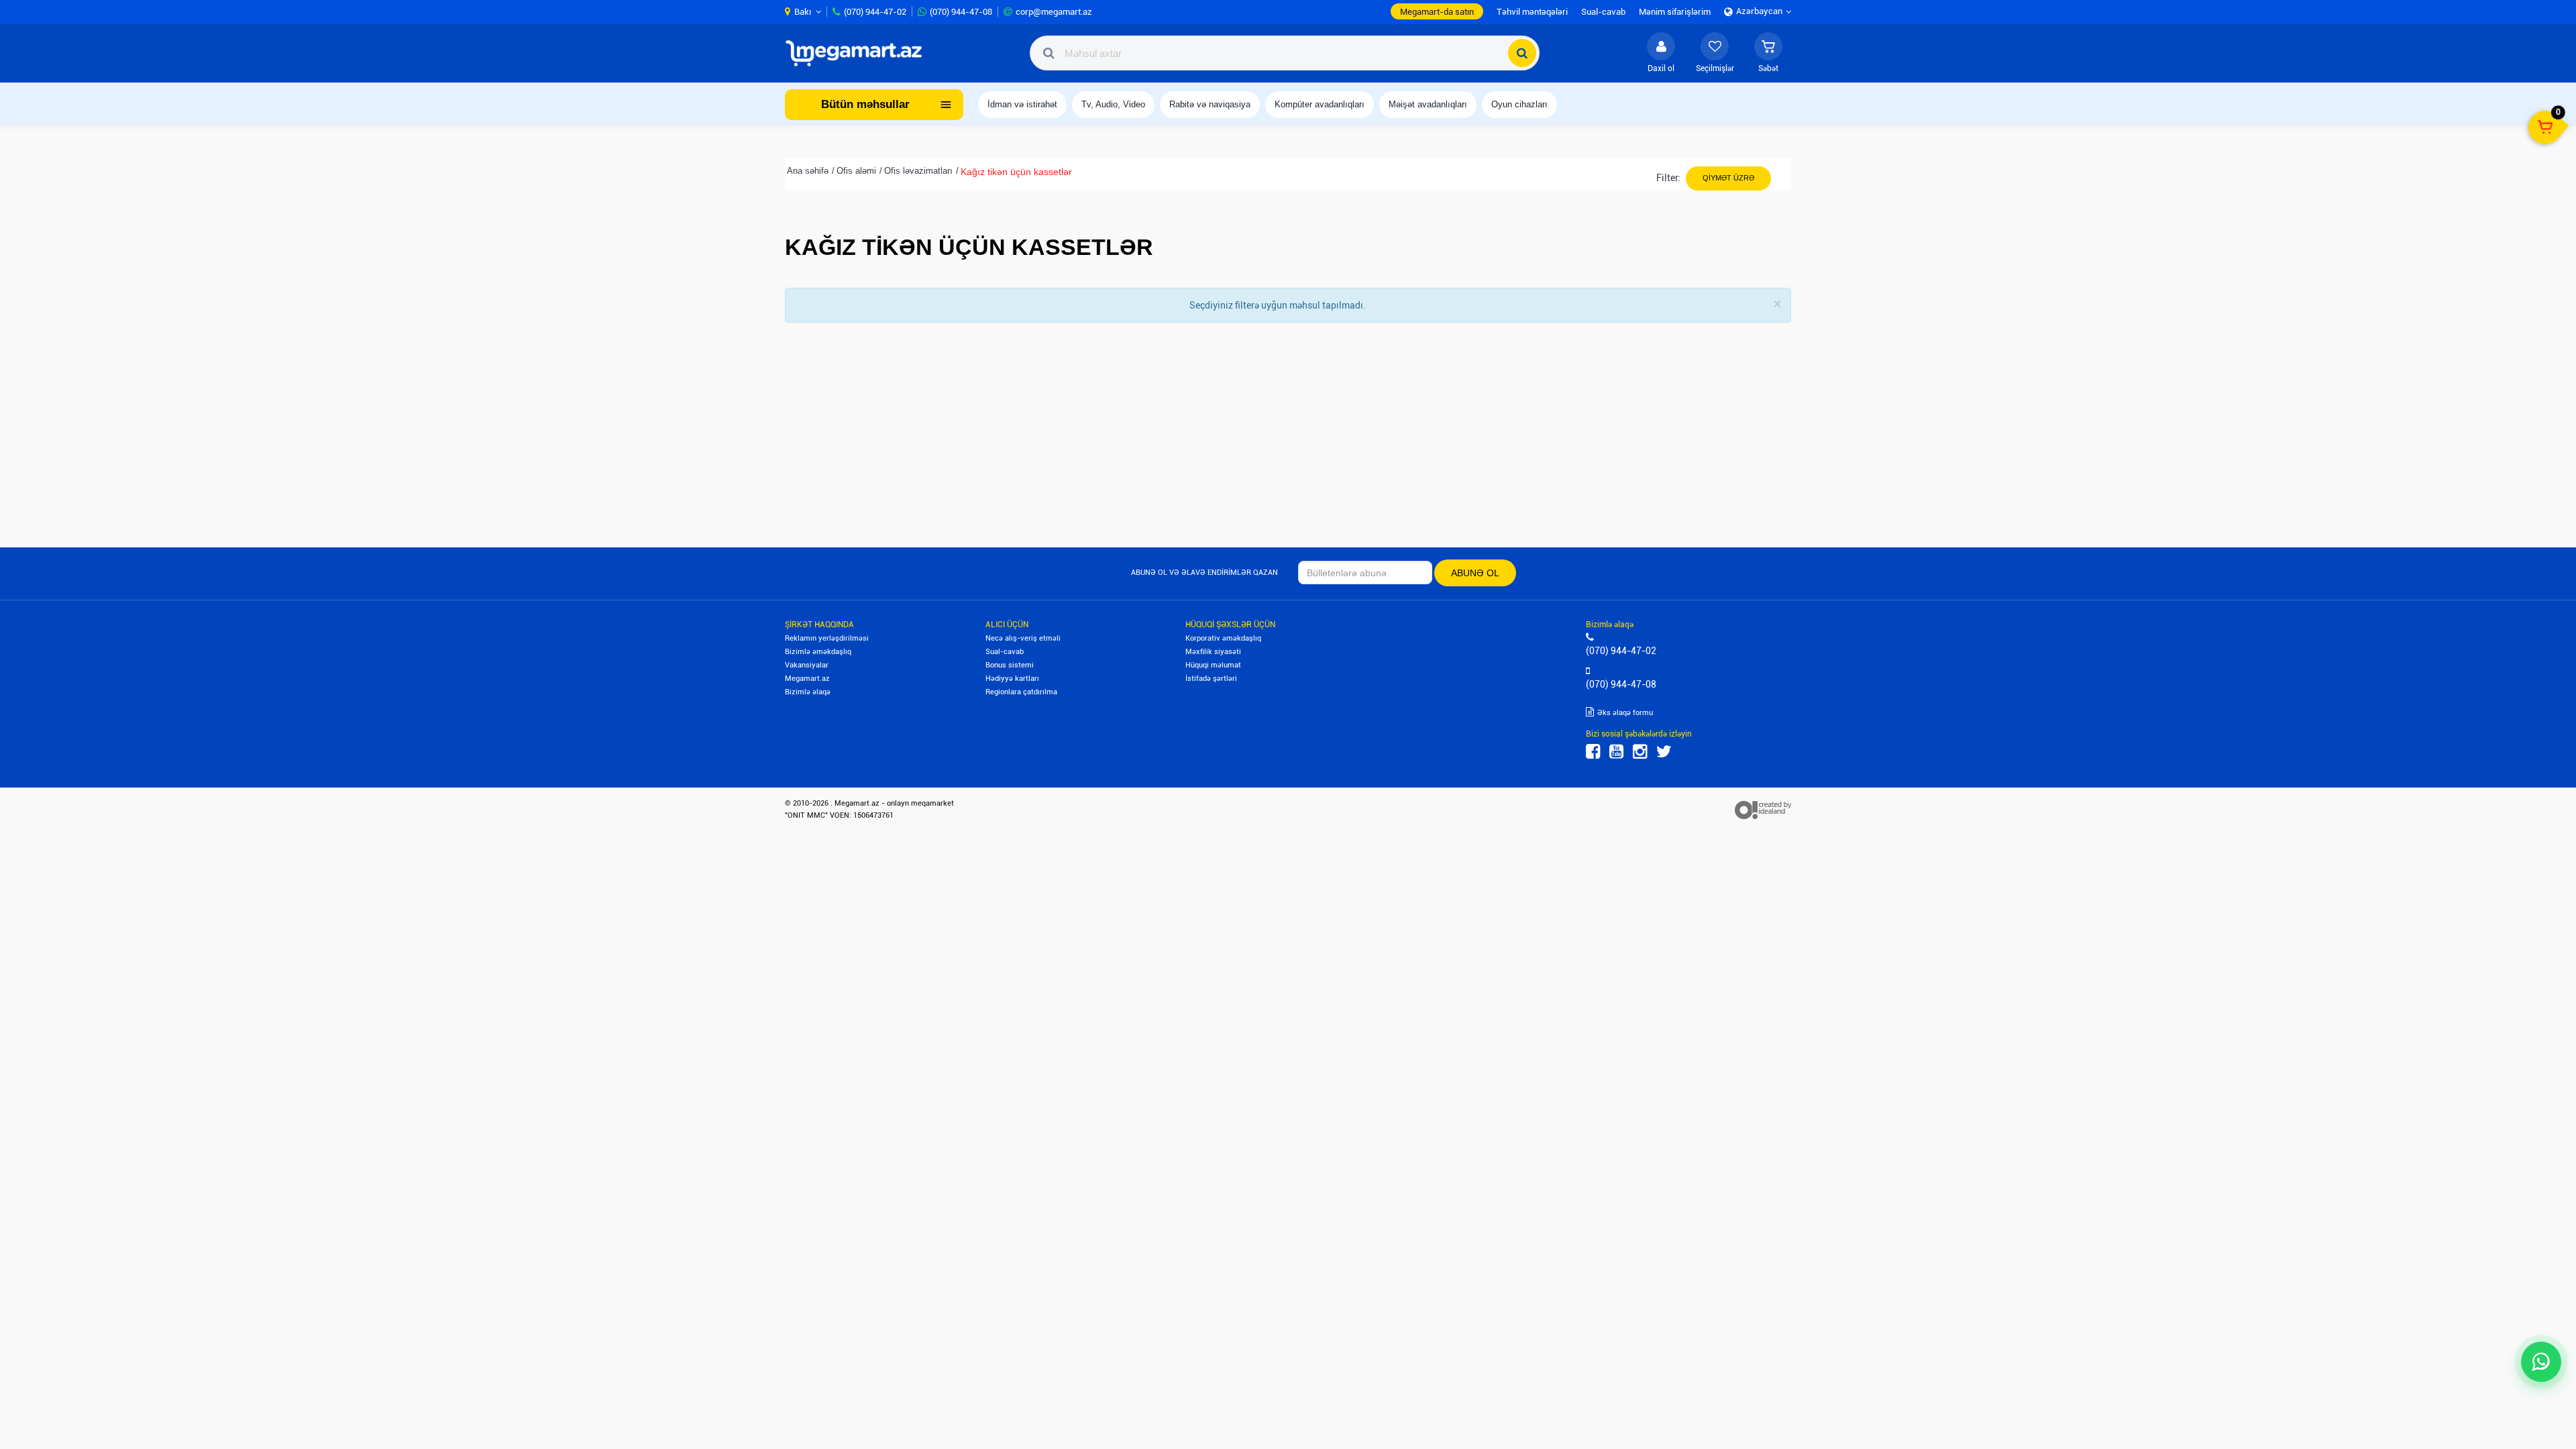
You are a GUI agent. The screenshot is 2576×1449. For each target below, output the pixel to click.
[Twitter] (1664, 752)
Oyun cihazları (1519, 104)
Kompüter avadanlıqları (1320, 104)
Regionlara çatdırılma (1021, 692)
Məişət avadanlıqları (1428, 104)
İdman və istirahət (1022, 104)
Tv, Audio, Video (1113, 104)
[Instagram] (1640, 752)
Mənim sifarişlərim (1675, 12)
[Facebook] (1593, 752)
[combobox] (1285, 53)
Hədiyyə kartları (1012, 679)
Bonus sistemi (1010, 665)
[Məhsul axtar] (1522, 53)
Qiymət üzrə (1728, 178)
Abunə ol (1475, 573)
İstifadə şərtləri (1211, 679)
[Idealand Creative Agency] (1763, 809)
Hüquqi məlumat (1213, 665)
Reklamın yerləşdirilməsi (827, 638)
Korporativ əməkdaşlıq (1223, 638)
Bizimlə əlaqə (808, 692)
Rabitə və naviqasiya (1210, 104)
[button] (1768, 53)
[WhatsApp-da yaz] (2541, 1362)
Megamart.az (807, 679)
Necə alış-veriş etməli (1023, 638)
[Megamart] (858, 53)
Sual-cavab (1005, 652)
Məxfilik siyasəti (1213, 652)
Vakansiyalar (807, 665)
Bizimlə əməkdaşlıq (818, 652)
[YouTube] (1616, 752)
